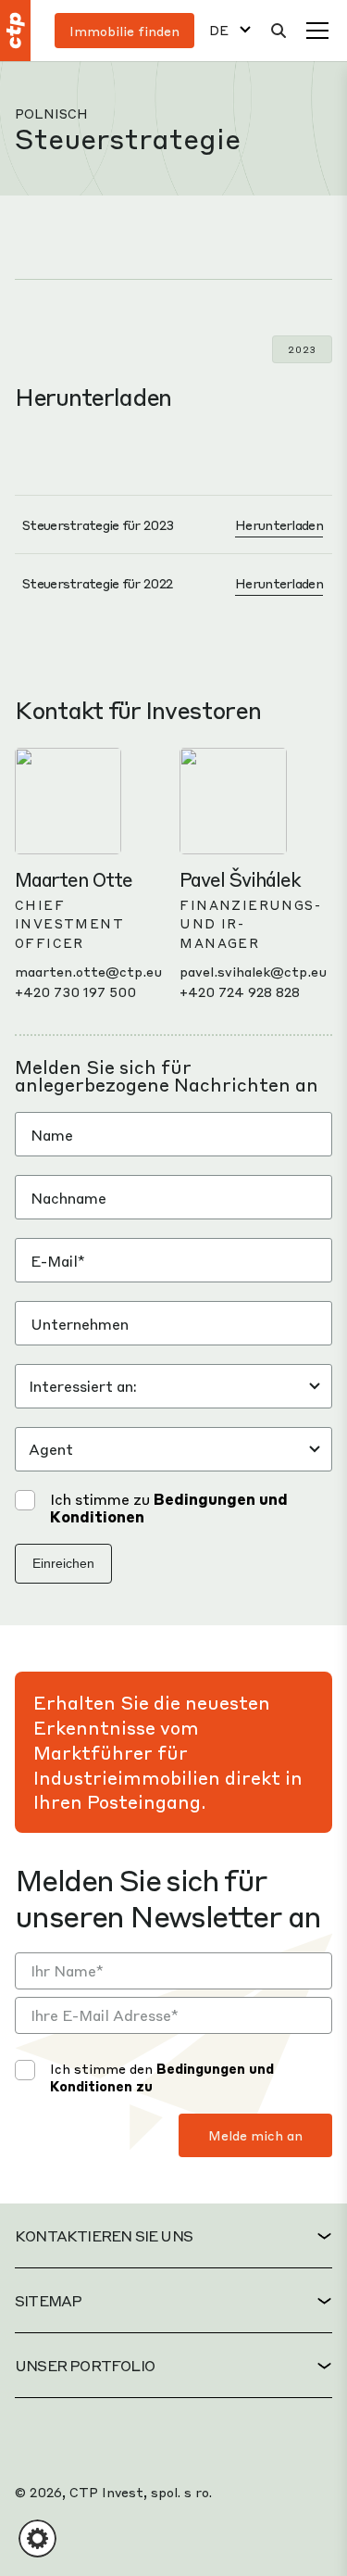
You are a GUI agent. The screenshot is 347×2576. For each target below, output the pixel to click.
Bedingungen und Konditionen (169, 1508)
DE (219, 30)
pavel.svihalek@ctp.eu (253, 971)
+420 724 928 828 (240, 991)
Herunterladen (279, 524)
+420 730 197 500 (75, 991)
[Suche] (279, 31)
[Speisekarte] (317, 31)
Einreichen (63, 1563)
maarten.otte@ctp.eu (88, 971)
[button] (37, 2538)
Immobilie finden (124, 31)
